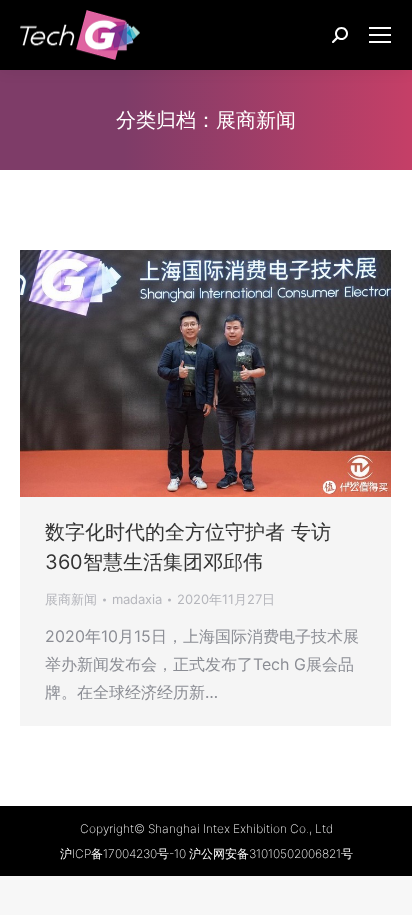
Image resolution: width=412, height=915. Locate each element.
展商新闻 (71, 599)
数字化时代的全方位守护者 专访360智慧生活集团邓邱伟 (188, 547)
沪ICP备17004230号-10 (123, 853)
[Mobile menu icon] (380, 35)
